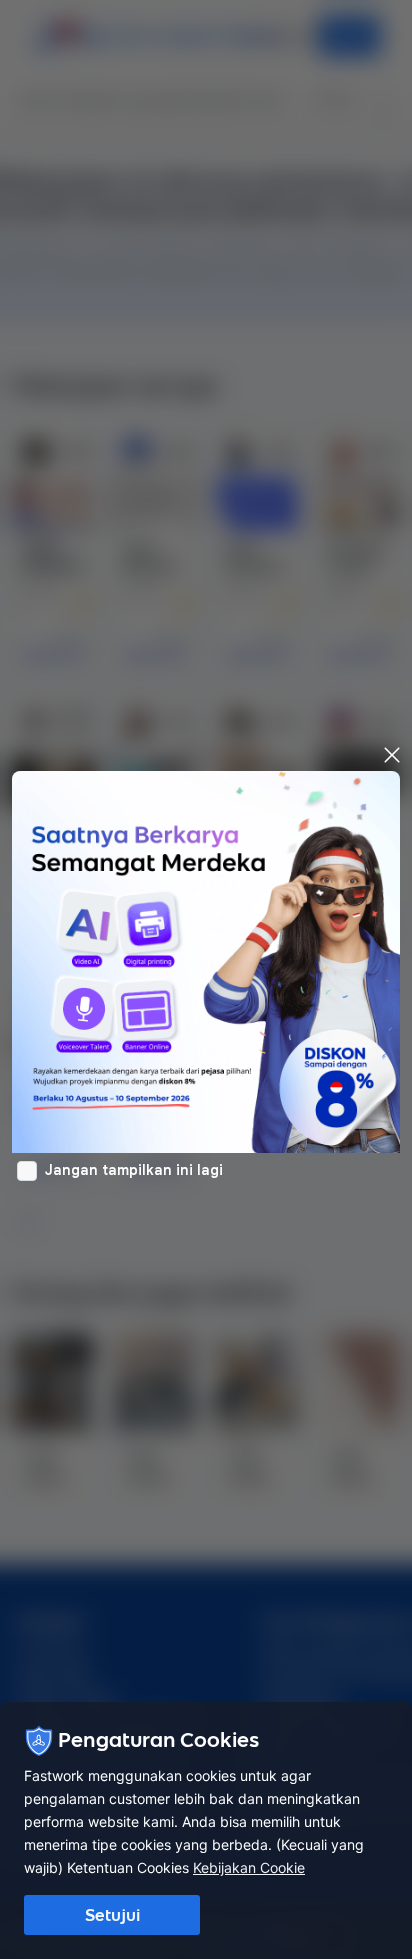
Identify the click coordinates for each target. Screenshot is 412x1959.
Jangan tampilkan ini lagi (134, 1170)
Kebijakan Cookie (249, 1867)
